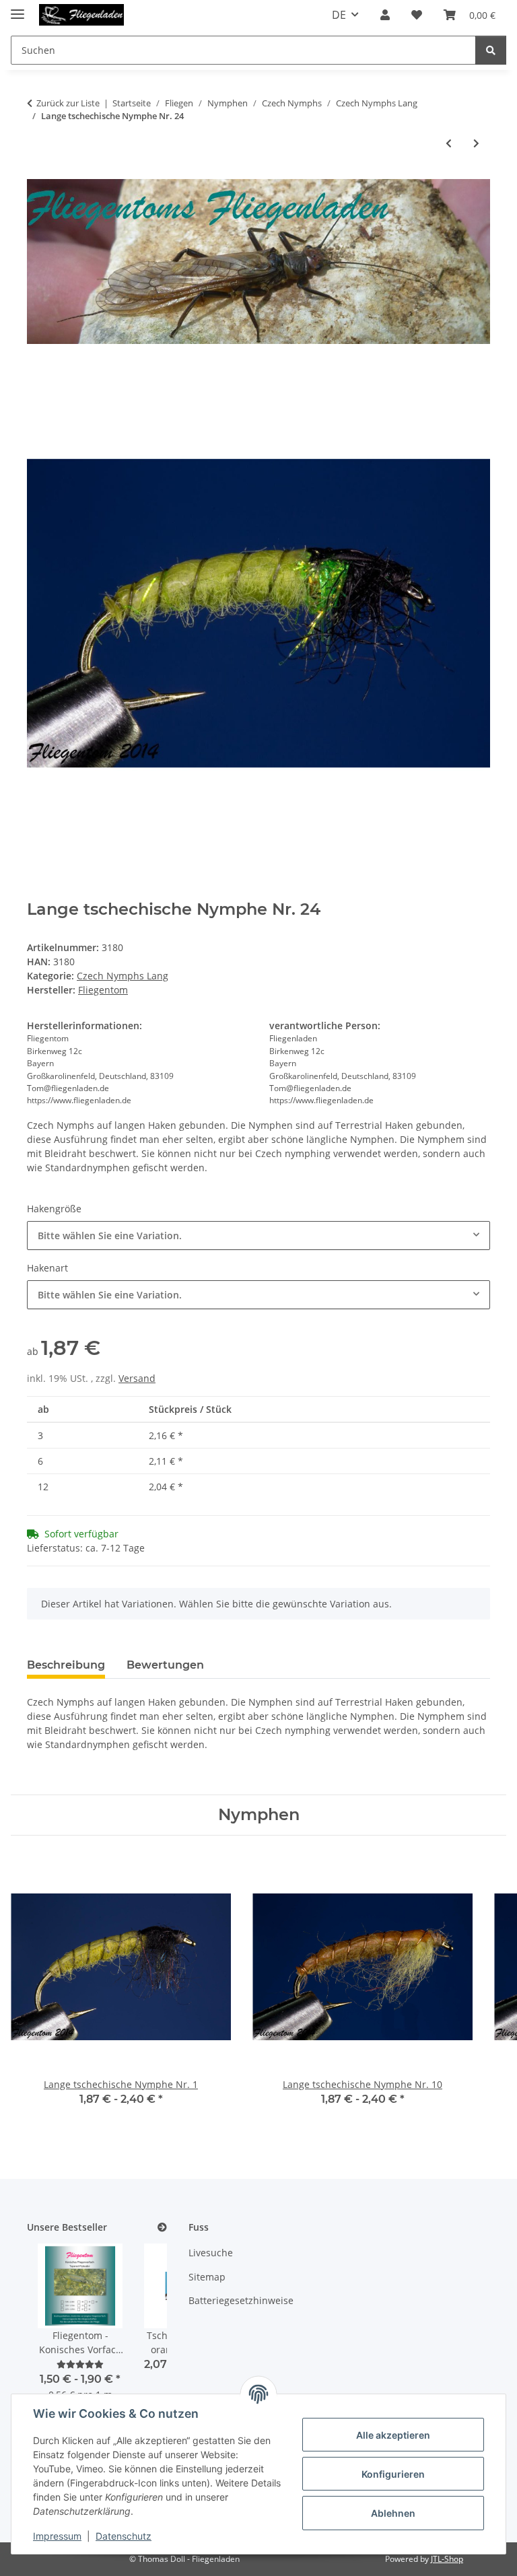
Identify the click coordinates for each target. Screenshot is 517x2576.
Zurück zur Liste (68, 103)
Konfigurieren (393, 2474)
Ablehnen (393, 2513)
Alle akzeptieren (393, 2435)
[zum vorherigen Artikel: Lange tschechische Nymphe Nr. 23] (449, 143)
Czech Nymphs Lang (123, 976)
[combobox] (258, 1235)
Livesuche (211, 2253)
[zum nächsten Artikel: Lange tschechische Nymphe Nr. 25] (476, 143)
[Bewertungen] (80, 2364)
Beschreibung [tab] (66, 1665)
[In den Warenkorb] (38, 374)
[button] (385, 15)
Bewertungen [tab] (165, 1665)
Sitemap (207, 2277)
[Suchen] (491, 50)
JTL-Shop (447, 2559)
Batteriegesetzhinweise (241, 2300)
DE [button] (339, 15)
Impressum (57, 2536)
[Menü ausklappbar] (18, 8)
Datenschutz (124, 2536)
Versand (137, 1378)
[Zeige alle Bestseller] (162, 2228)
